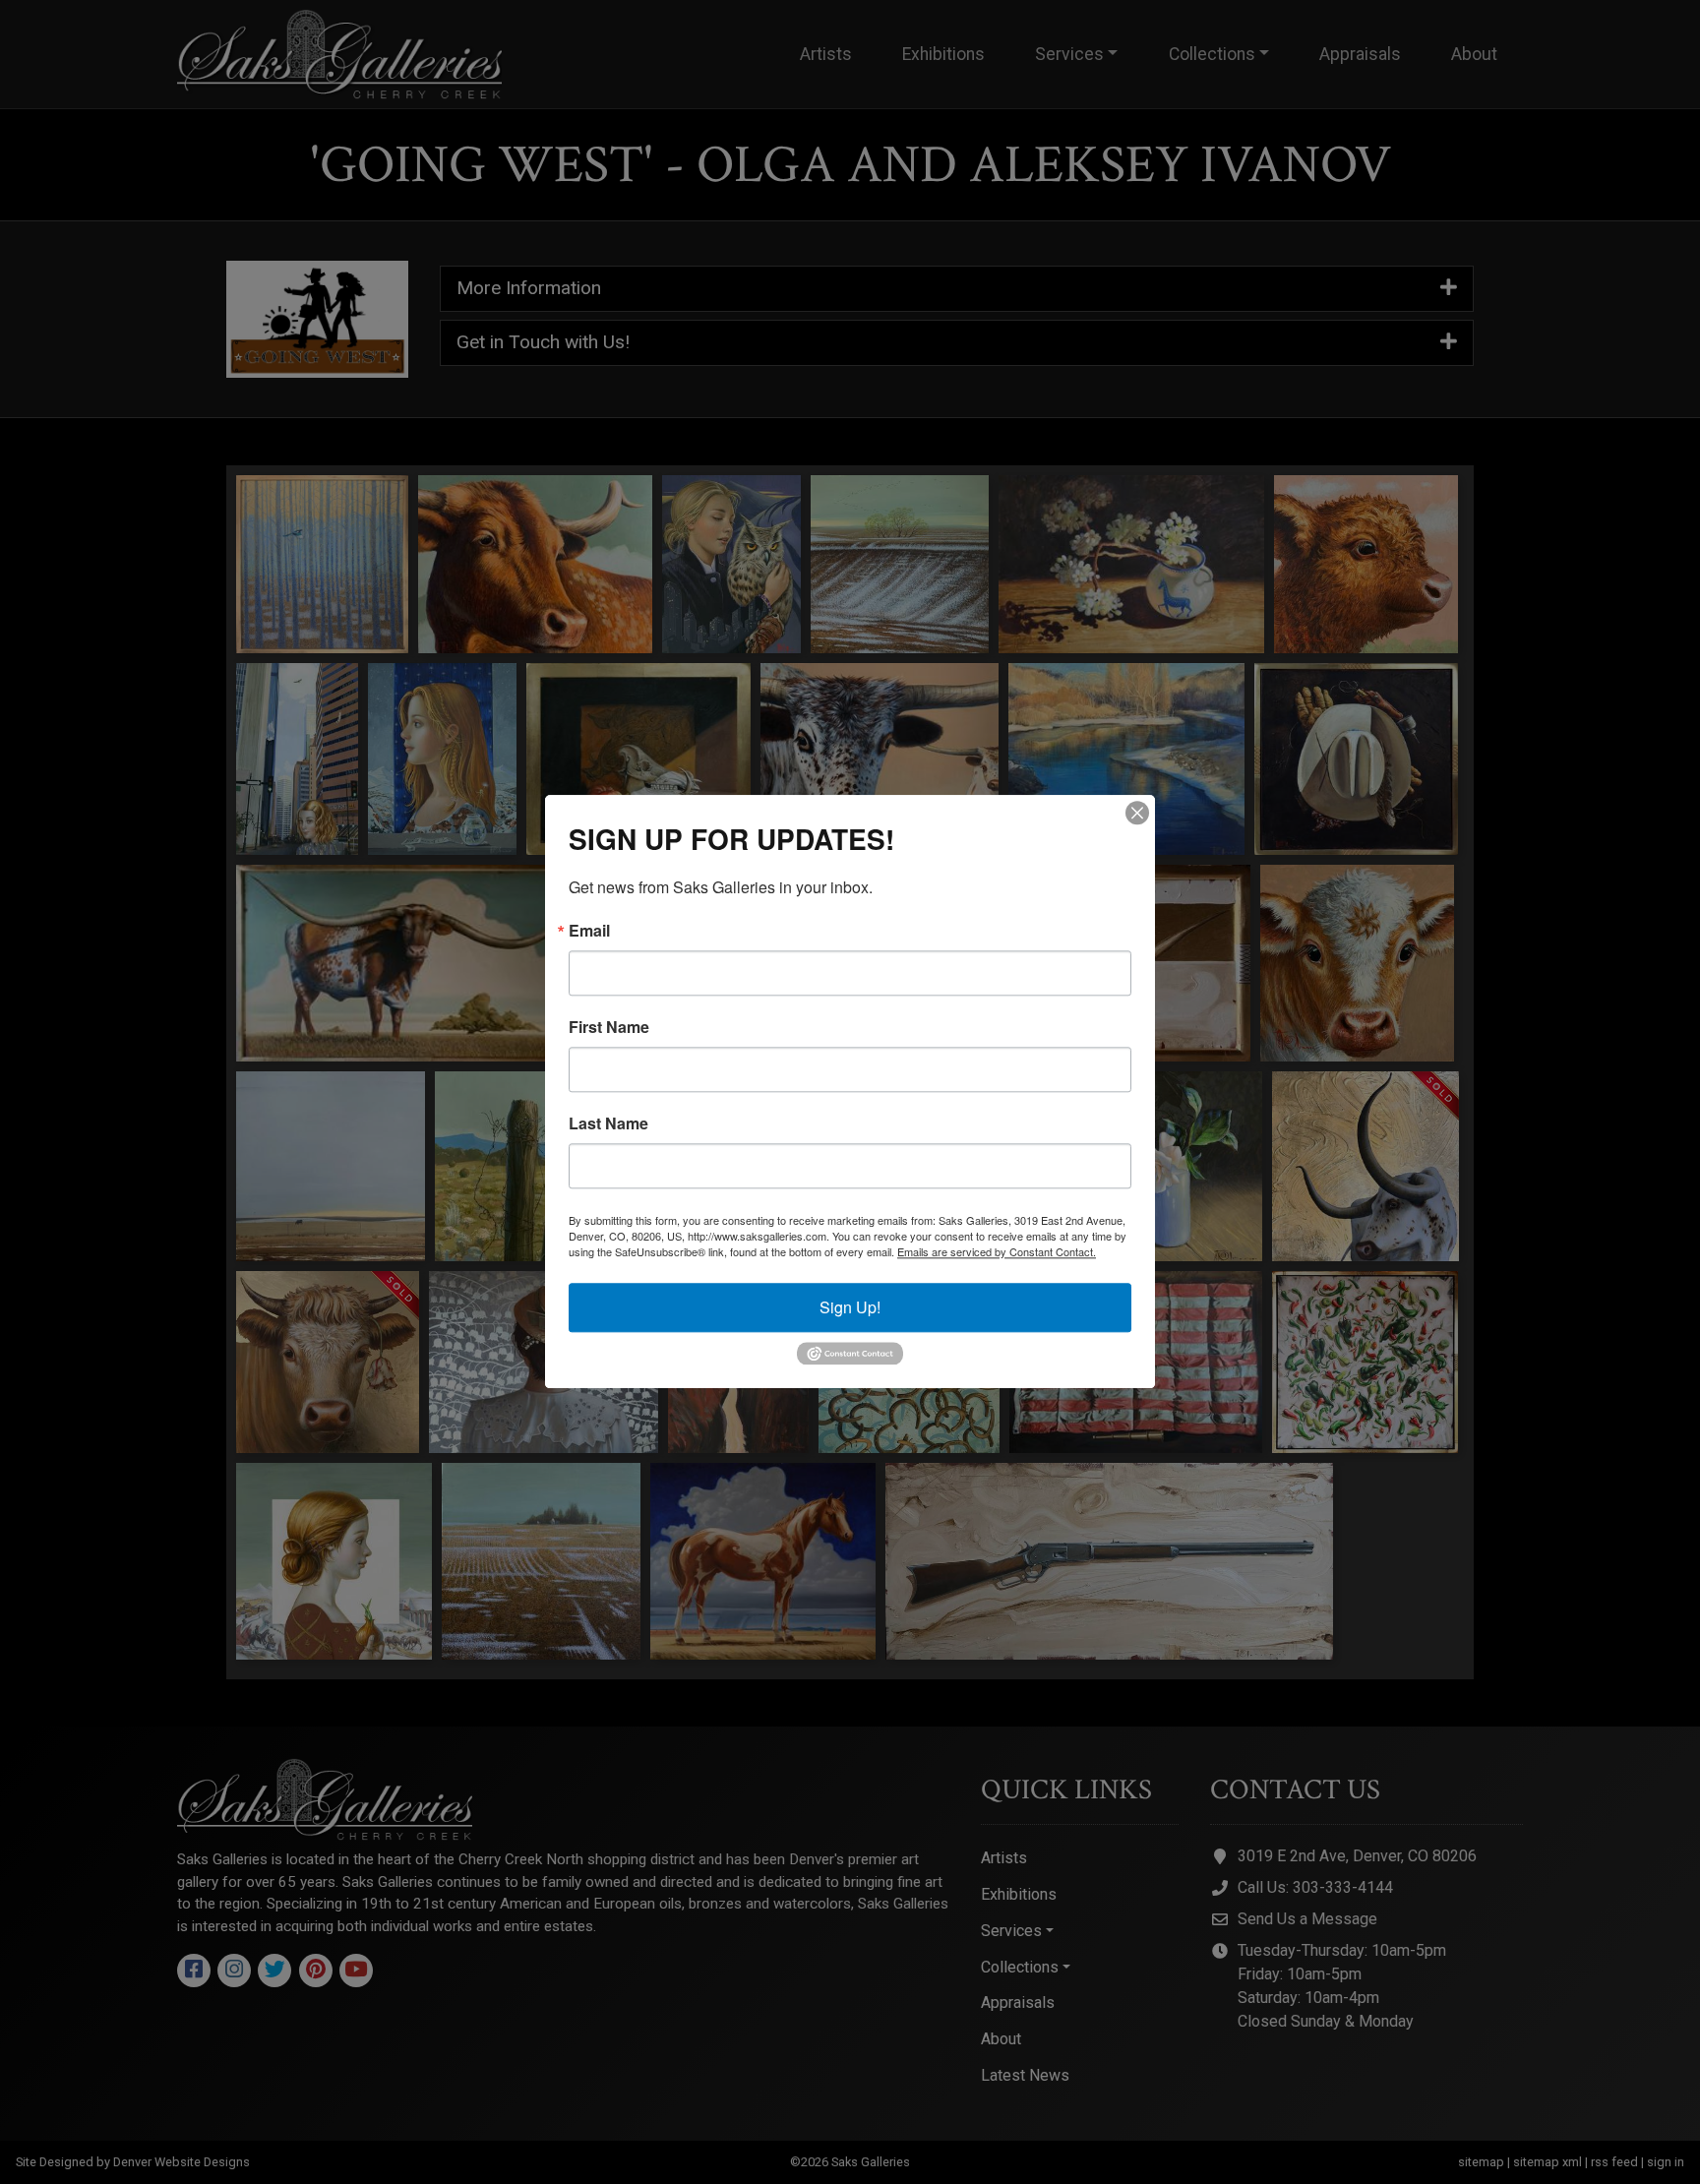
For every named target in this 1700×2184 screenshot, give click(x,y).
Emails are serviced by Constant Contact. (997, 1251)
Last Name (608, 1123)
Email (589, 931)
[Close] (1137, 813)
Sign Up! (850, 1307)
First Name (609, 1027)
